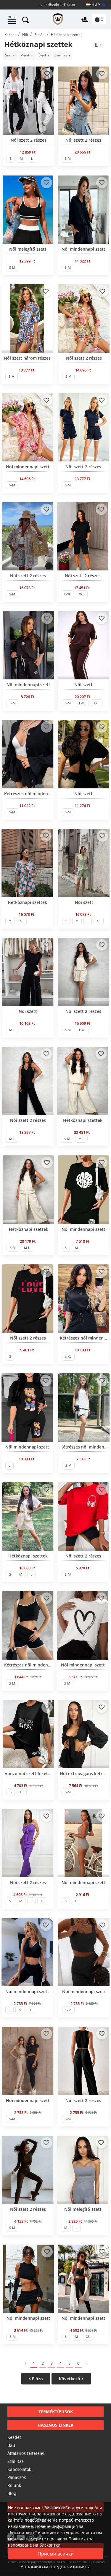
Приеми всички (56, 2554)
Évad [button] (43, 55)
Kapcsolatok (19, 2469)
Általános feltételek (26, 2453)
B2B (11, 2445)
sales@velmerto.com (58, 4)
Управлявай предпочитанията (55, 2566)
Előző (37, 2379)
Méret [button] (25, 55)
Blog (12, 2493)
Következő (70, 2379)
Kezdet (14, 2437)
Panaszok (17, 2477)
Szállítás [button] (61, 55)
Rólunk (14, 2485)
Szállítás (16, 2461)
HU (94, 4)
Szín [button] (9, 55)
